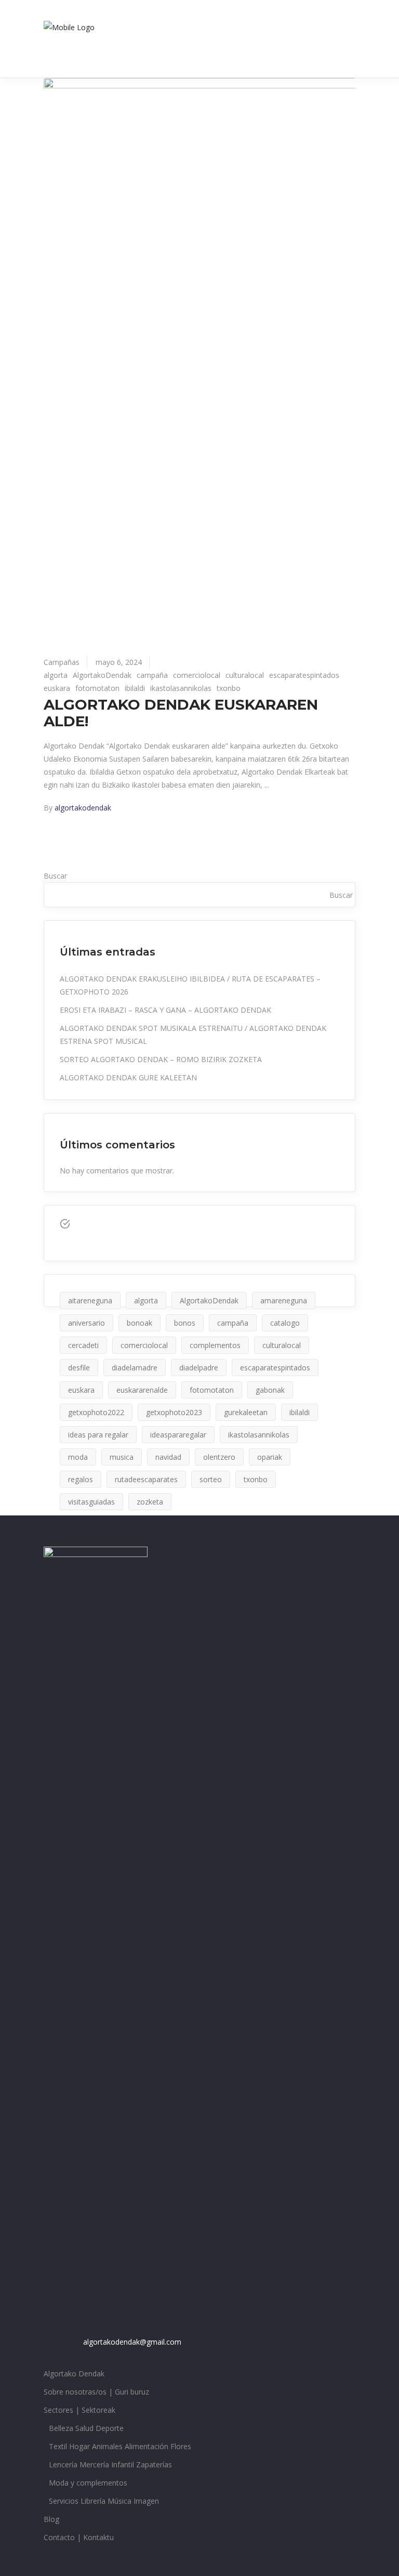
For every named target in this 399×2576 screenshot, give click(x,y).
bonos (185, 1323)
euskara (57, 688)
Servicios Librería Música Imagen (104, 2501)
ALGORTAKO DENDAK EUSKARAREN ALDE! (181, 713)
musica (122, 1457)
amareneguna (284, 1300)
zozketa (150, 1502)
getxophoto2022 (96, 1412)
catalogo (285, 1323)
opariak (270, 1457)
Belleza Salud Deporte (86, 2428)
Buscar (55, 876)
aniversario (87, 1323)
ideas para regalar (98, 1435)
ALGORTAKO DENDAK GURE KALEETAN (128, 1077)
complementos (215, 1345)
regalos (81, 1479)
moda (78, 1457)
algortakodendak (83, 808)
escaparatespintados (304, 675)
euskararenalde (142, 1390)
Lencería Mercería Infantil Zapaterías (110, 2464)
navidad (168, 1457)
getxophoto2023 (174, 1412)
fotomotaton (97, 688)
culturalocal (245, 675)
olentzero (219, 1457)
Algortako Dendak (74, 2374)
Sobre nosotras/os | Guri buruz (96, 2392)
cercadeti (83, 1345)
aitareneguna (90, 1300)
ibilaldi (135, 688)
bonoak (139, 1323)
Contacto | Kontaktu (79, 2537)
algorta (56, 675)
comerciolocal (197, 675)
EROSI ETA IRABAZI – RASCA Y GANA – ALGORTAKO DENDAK (165, 1010)
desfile (79, 1368)
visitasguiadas (91, 1502)
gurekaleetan (246, 1412)
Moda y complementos (88, 2483)
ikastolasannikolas (181, 688)
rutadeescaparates (146, 1479)
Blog (51, 2519)
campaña (152, 675)
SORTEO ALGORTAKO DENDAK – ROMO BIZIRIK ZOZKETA (161, 1059)
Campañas (62, 662)
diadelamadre (135, 1368)
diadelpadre (199, 1368)
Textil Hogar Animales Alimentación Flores (120, 2446)
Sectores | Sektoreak (79, 2410)
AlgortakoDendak (102, 675)
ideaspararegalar (178, 1435)
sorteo (211, 1479)
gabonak (270, 1390)
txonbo (229, 688)
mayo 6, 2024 (119, 662)
